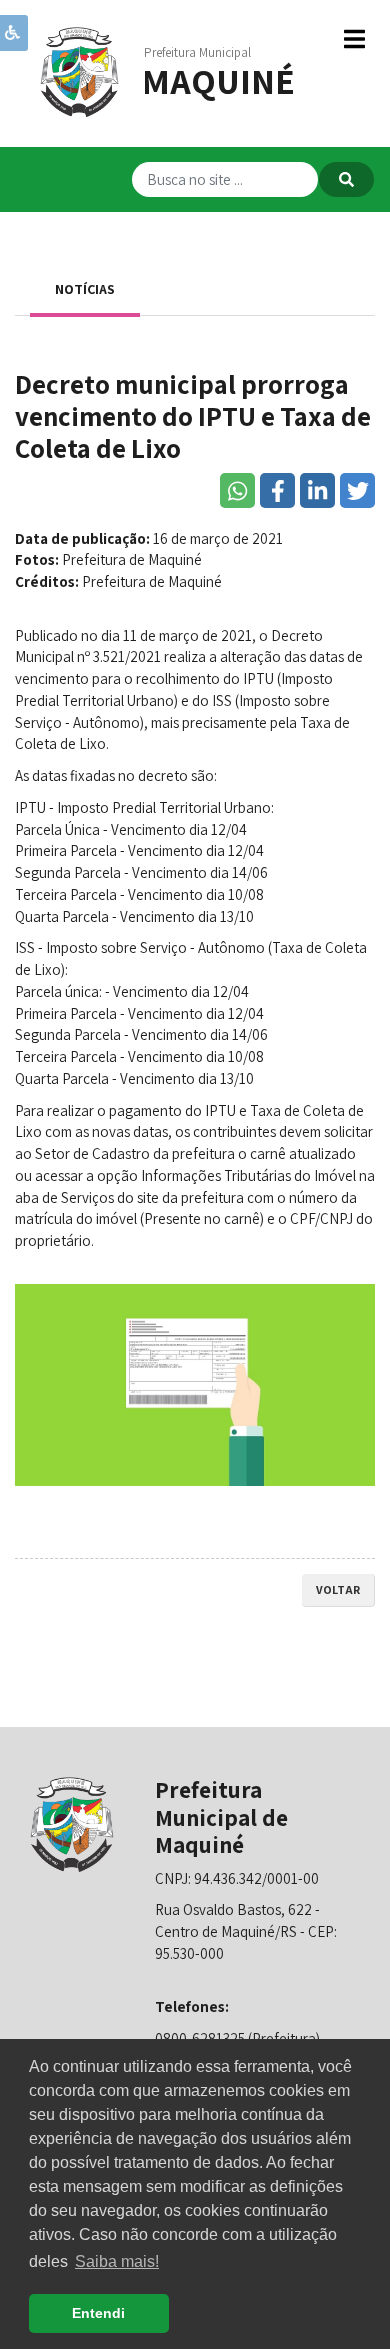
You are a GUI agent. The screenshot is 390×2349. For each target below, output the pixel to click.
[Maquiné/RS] (80, 70)
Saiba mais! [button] (117, 2261)
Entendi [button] (98, 2313)
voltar (338, 1589)
